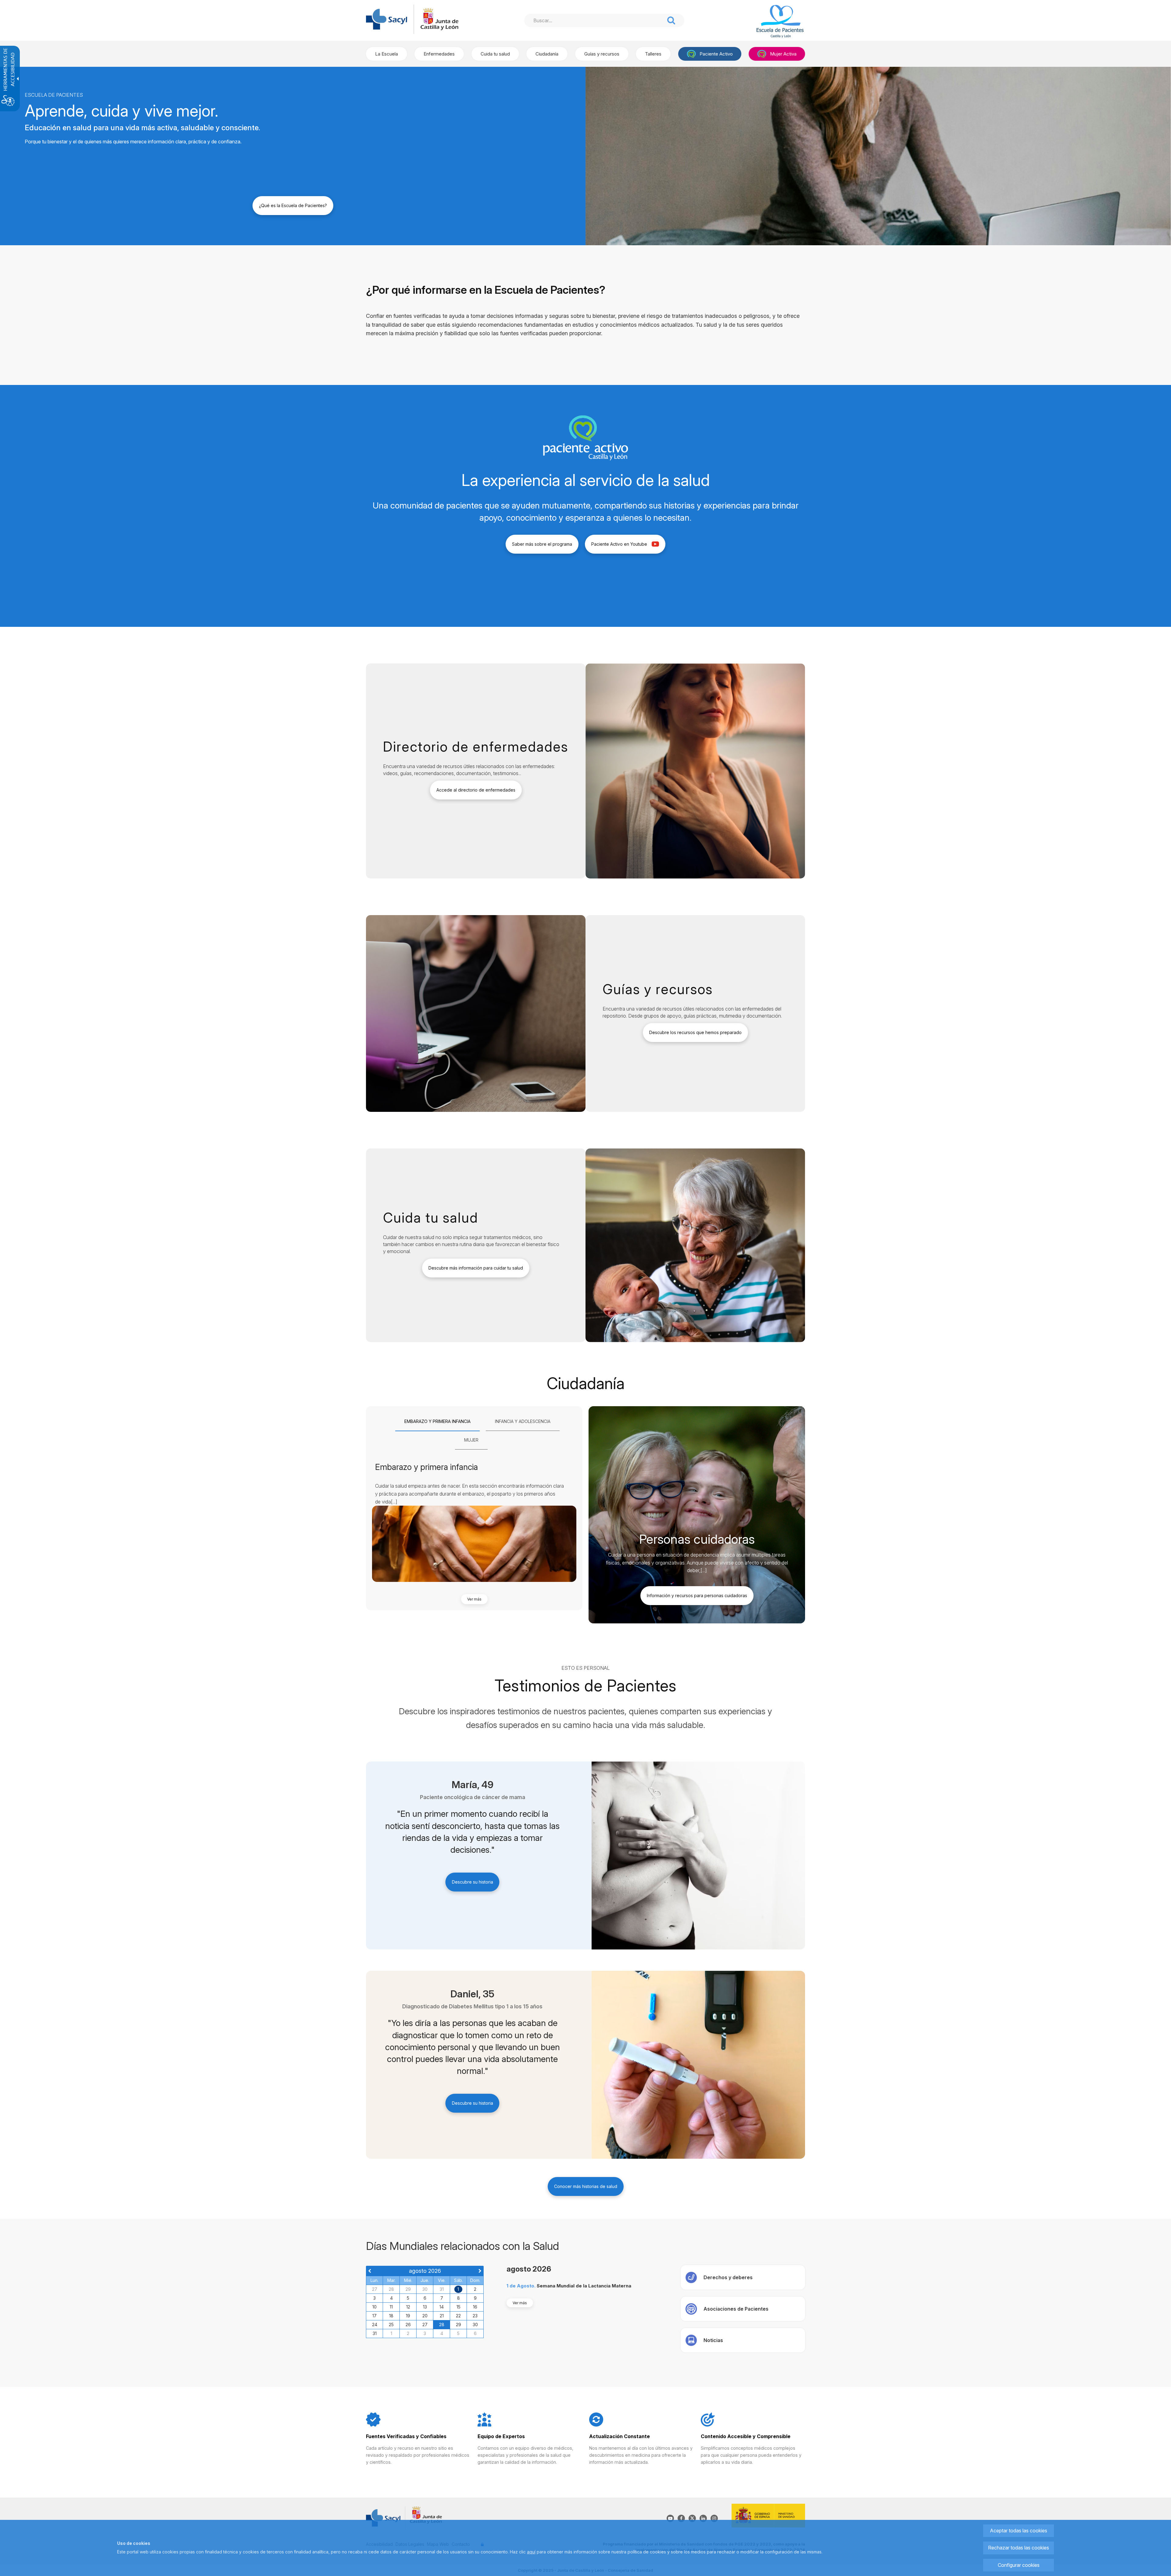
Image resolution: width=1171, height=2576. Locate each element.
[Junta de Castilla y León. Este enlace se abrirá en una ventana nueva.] (439, 19)
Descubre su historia (473, 1882)
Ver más (474, 1599)
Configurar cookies (1019, 2565)
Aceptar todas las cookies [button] (1019, 2531)
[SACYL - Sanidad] (387, 19)
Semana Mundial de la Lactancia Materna (584, 2286)
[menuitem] (387, 54)
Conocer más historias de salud (586, 2186)
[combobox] (594, 20)
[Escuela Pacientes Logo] (772, 22)
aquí (531, 2552)
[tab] (437, 1422)
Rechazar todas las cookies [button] (1019, 2548)
